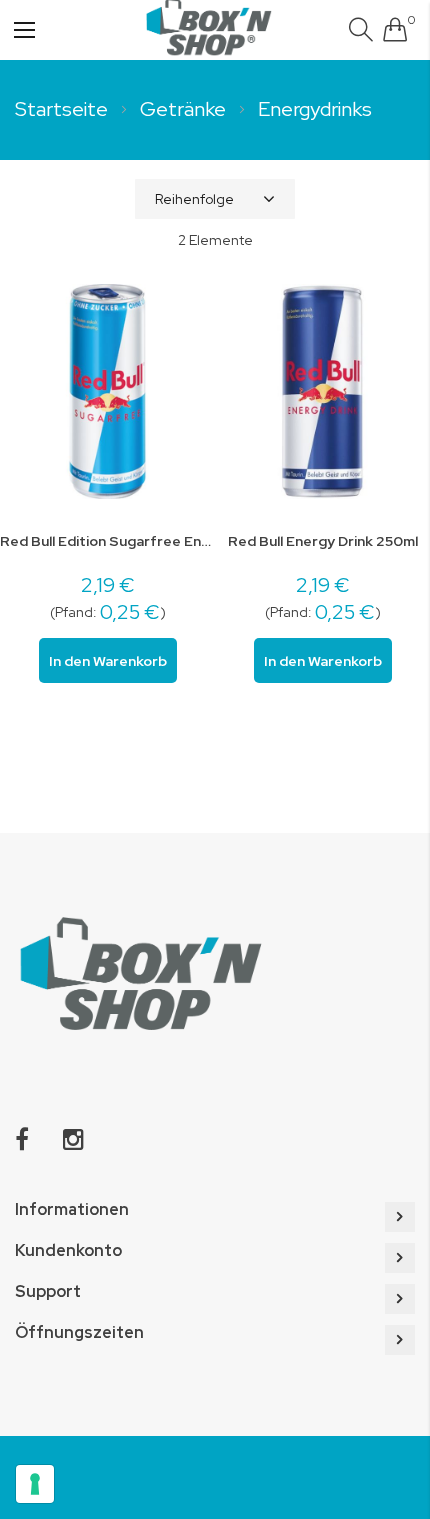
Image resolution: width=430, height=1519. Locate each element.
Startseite (63, 109)
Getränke (185, 109)
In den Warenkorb (108, 661)
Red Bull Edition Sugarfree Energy (107, 541)
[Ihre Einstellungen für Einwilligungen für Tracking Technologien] (35, 1484)
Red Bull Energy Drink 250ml (323, 541)
